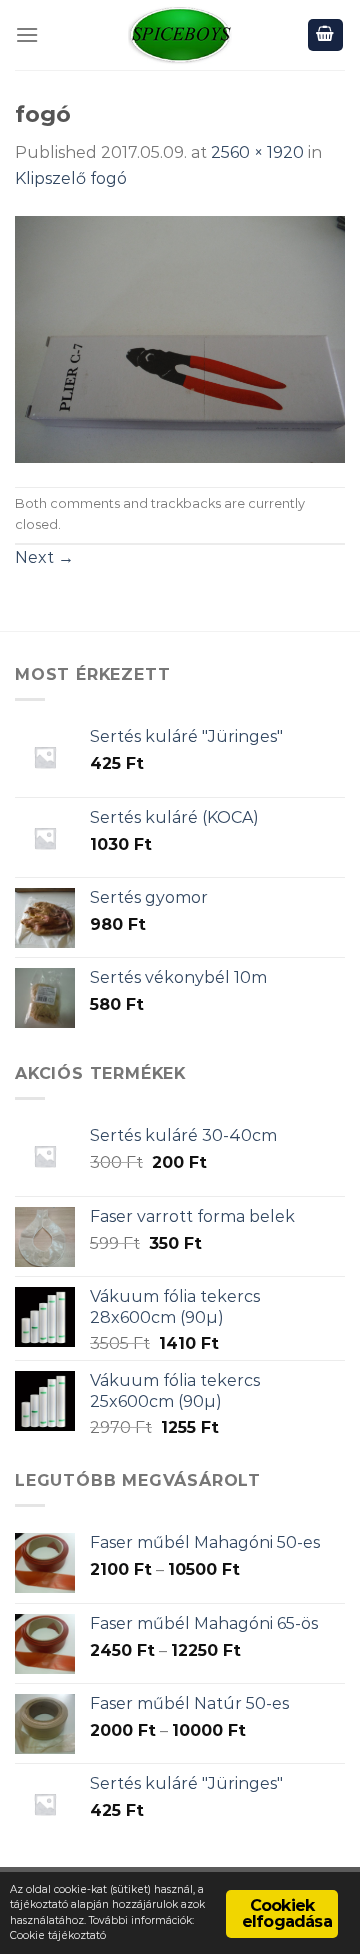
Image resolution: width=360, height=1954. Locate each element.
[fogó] (180, 337)
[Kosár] (326, 35)
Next (44, 557)
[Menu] (27, 34)
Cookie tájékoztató (58, 1935)
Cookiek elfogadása (287, 1913)
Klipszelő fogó (71, 178)
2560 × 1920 (257, 152)
